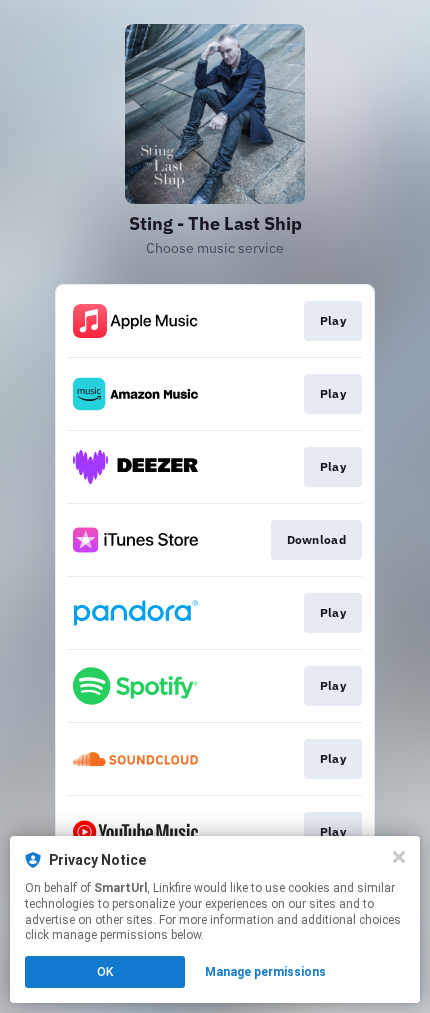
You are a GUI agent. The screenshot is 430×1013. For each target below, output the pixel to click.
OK (105, 972)
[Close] (399, 857)
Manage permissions (265, 972)
